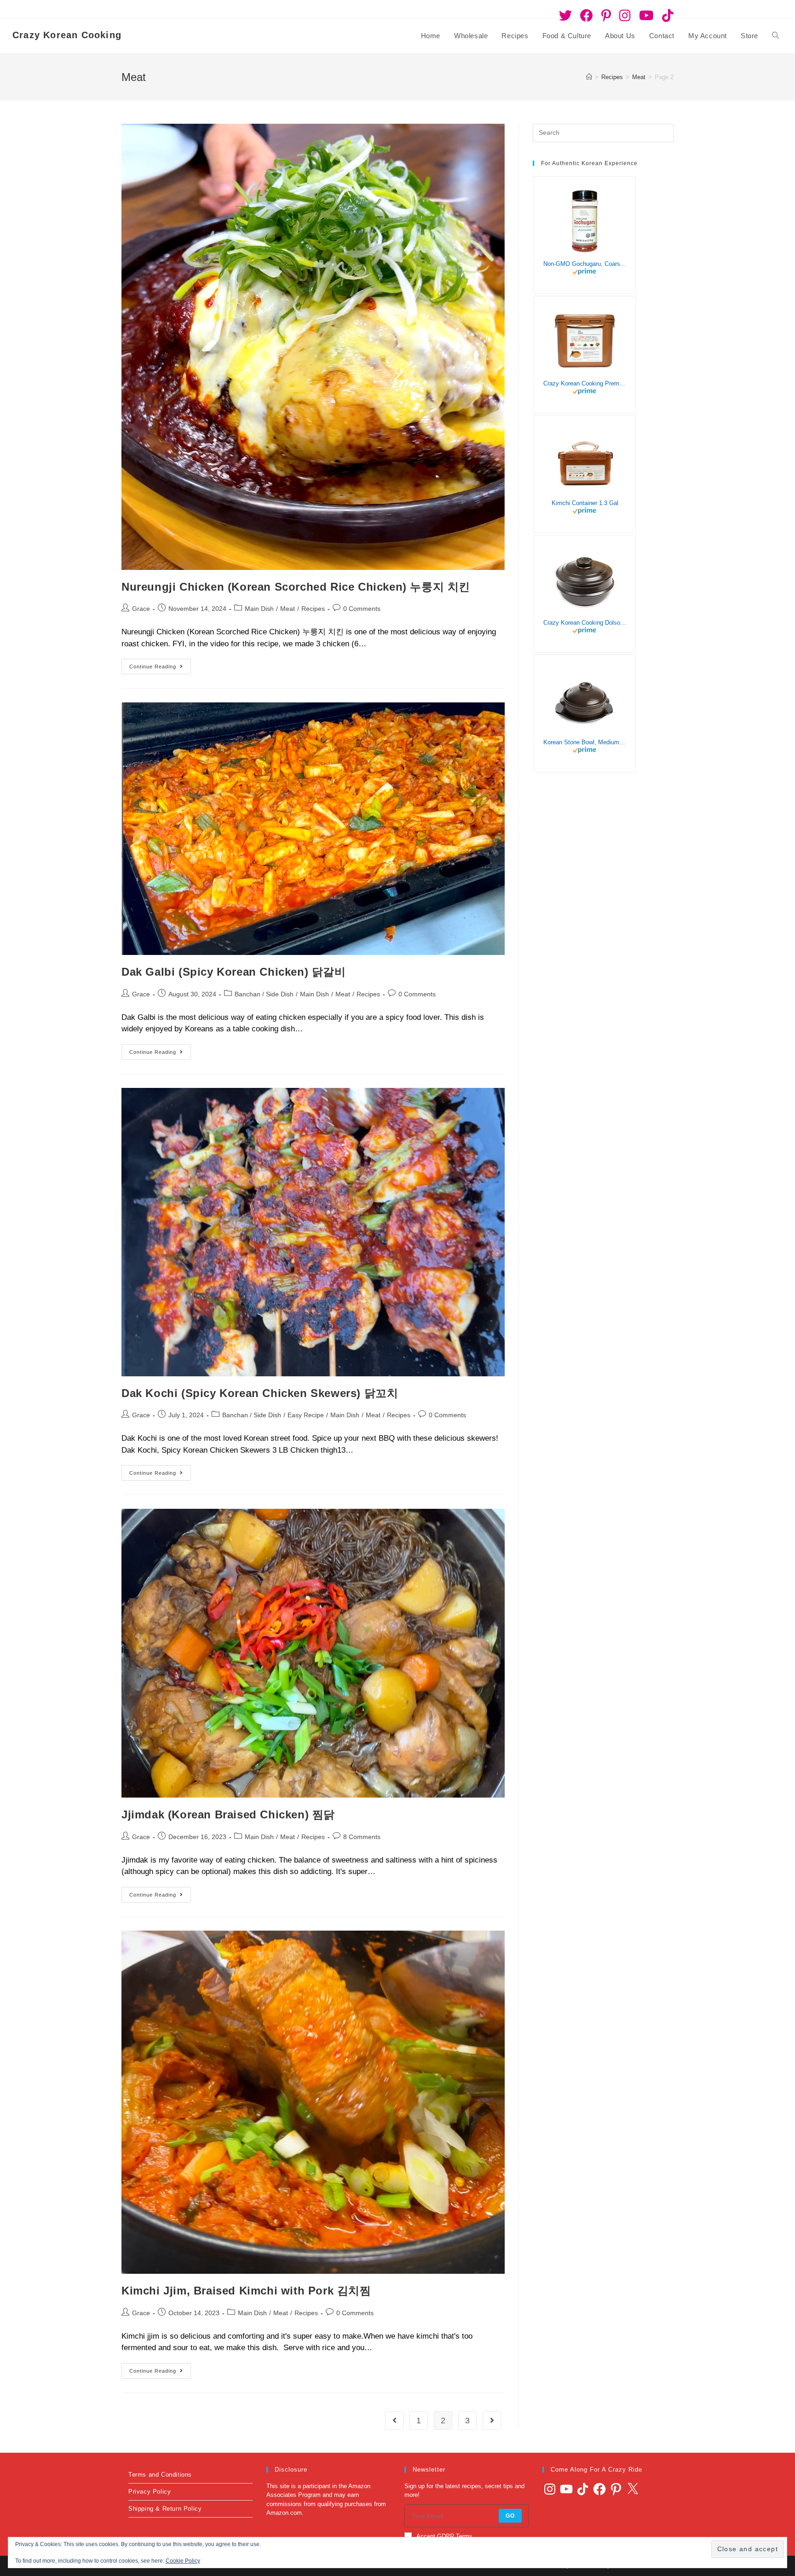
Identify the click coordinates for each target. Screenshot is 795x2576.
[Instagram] (550, 2489)
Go (510, 2516)
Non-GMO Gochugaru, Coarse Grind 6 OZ (585, 264)
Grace (141, 609)
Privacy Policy (150, 2492)
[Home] (589, 77)
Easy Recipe (306, 1415)
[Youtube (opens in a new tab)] (646, 16)
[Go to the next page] (492, 2421)
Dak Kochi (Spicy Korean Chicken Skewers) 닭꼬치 (260, 1393)
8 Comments (362, 1837)
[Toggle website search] (775, 36)
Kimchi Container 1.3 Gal (585, 503)
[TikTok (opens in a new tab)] (666, 16)
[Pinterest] (616, 2489)
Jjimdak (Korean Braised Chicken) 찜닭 (228, 1814)
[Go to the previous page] (394, 2421)
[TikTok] (583, 2489)
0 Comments (362, 609)
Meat (288, 609)
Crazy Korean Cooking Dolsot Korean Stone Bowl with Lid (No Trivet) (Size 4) (585, 623)
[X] (633, 2489)
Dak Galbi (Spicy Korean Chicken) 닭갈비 (234, 972)
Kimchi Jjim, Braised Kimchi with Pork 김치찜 (246, 2291)
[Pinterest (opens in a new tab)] (606, 16)
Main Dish (259, 609)
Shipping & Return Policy (165, 2509)
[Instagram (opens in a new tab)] (625, 16)
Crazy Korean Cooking (67, 35)
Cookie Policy (183, 2561)
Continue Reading (160, 664)
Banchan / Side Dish (264, 994)
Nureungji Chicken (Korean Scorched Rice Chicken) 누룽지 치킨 (296, 587)
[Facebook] (599, 2489)
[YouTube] (566, 2489)
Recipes (313, 609)
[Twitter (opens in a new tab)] (565, 16)
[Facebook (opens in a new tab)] (587, 16)
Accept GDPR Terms (444, 2536)
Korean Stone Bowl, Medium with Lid (585, 742)
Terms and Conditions (160, 2475)
